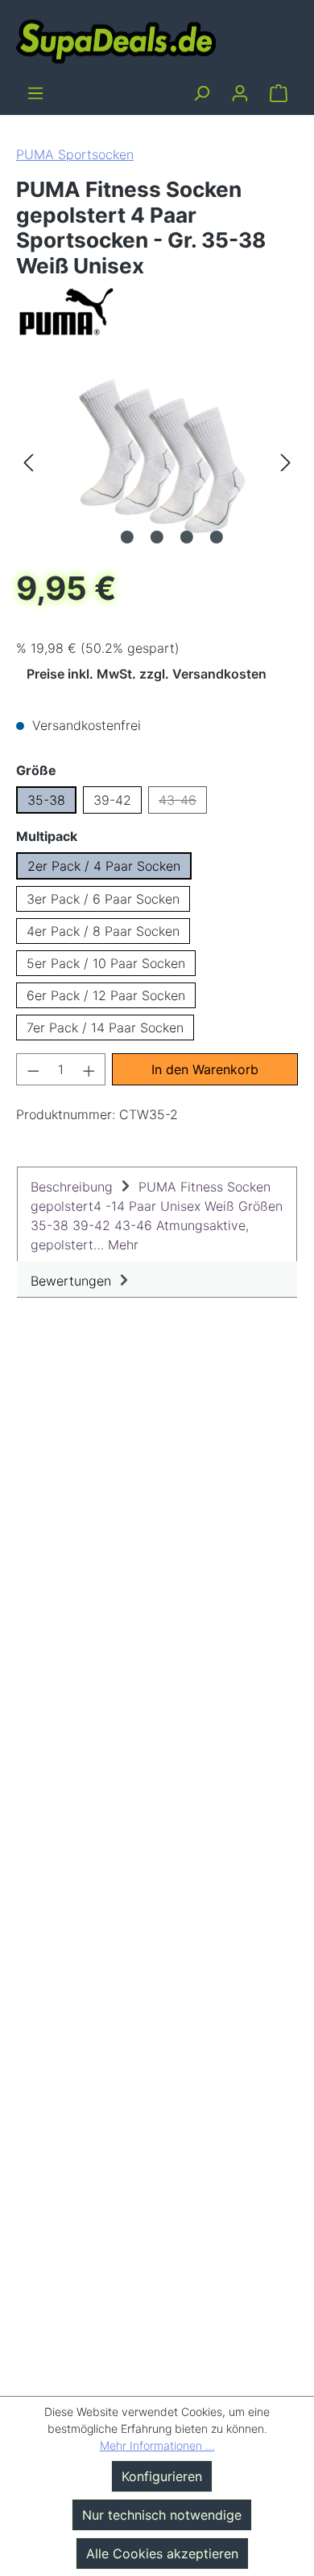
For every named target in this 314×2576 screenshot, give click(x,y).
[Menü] (35, 92)
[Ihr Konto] (240, 92)
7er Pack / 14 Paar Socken (105, 1028)
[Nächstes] (286, 461)
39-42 (112, 800)
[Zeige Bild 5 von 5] (217, 537)
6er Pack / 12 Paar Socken (106, 995)
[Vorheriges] (28, 461)
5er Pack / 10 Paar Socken (106, 963)
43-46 (183, 803)
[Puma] (157, 312)
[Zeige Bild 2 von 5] (127, 537)
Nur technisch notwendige (162, 2515)
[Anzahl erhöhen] (89, 1069)
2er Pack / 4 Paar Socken (104, 866)
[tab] (157, 1214)
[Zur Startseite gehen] (116, 40)
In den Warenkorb (205, 1069)
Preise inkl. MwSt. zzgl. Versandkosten (147, 674)
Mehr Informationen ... (157, 2445)
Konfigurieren (162, 2476)
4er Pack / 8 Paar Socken (103, 931)
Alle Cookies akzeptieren (162, 2553)
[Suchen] (201, 92)
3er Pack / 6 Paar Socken (103, 899)
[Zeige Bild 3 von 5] (157, 537)
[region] (157, 461)
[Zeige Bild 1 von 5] (97, 537)
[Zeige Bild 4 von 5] (187, 537)
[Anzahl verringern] (33, 1069)
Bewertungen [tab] (73, 1281)
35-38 (46, 800)
